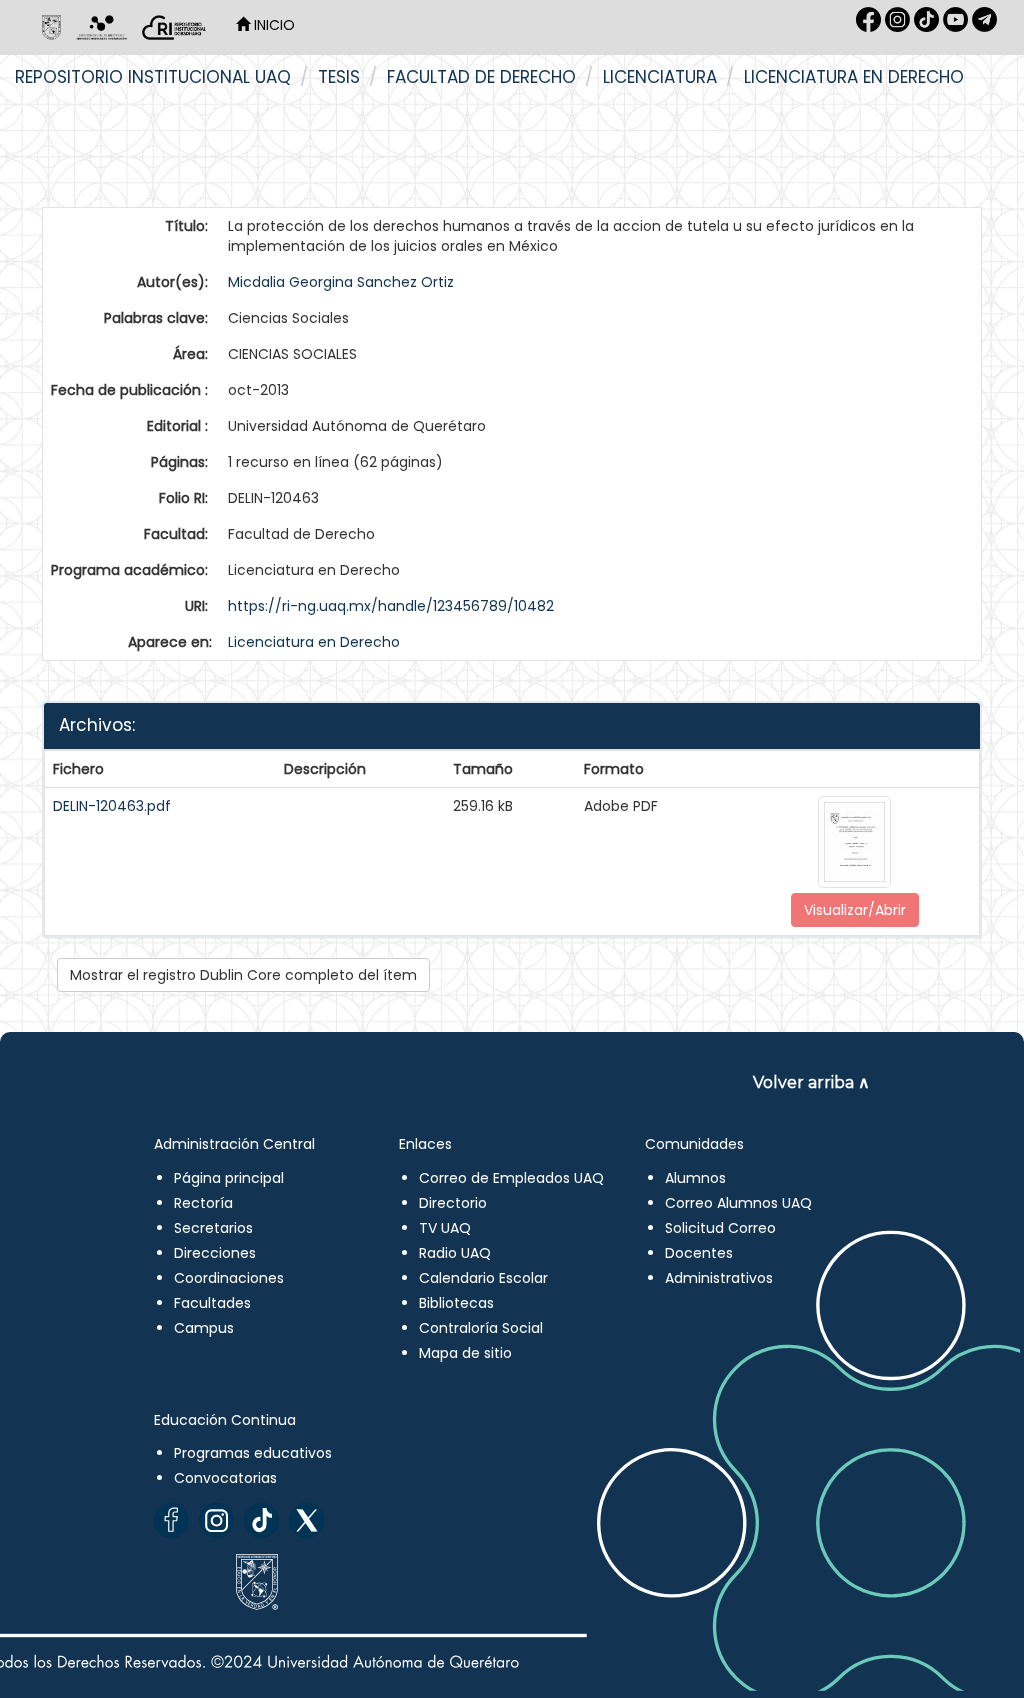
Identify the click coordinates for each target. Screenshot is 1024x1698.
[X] (306, 1520)
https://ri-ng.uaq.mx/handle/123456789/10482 (391, 606)
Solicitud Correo (720, 1228)
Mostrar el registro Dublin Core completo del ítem (243, 975)
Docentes (699, 1253)
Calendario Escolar (483, 1278)
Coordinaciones (229, 1278)
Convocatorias (225, 1478)
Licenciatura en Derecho (854, 77)
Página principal (229, 1178)
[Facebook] (171, 1520)
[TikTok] (261, 1520)
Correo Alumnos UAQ (738, 1203)
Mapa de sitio (465, 1353)
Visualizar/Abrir (855, 910)
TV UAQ (445, 1228)
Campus (204, 1328)
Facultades (212, 1303)
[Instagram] (216, 1520)
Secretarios (213, 1228)
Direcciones (215, 1253)
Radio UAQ (455, 1253)
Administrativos (719, 1278)
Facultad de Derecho (481, 77)
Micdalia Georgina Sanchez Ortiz (341, 282)
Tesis (339, 77)
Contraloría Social (481, 1328)
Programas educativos (253, 1453)
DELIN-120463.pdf (112, 806)
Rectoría (203, 1203)
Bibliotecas (456, 1303)
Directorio (453, 1203)
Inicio (272, 25)
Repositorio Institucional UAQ (153, 77)
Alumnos (695, 1178)
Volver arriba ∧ (811, 1082)
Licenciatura (660, 77)
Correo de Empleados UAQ (511, 1178)
